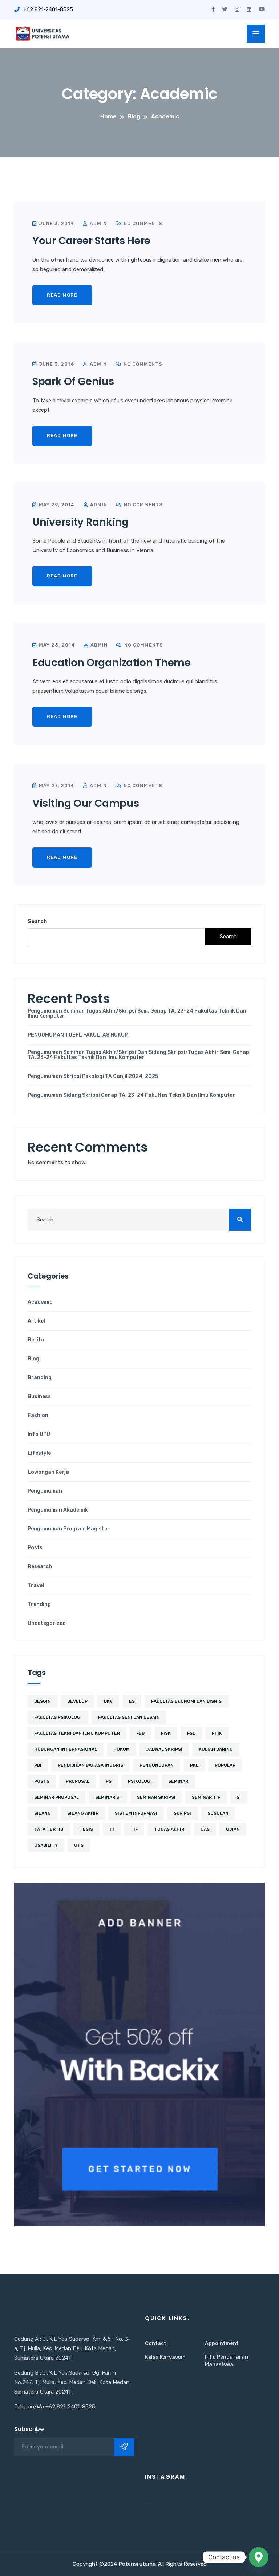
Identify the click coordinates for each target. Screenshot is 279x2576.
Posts (35, 1548)
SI (239, 1797)
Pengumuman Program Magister (69, 1529)
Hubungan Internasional (66, 1749)
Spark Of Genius (73, 381)
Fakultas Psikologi (58, 1717)
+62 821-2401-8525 (48, 9)
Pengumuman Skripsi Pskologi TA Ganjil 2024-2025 (93, 1076)
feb (140, 1733)
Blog (33, 1359)
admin (98, 223)
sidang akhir (83, 1813)
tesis (86, 1829)
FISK (166, 1733)
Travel (36, 1586)
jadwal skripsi (164, 1749)
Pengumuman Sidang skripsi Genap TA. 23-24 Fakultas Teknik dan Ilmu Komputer (131, 1095)
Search (37, 921)
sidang (43, 1813)
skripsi (182, 1813)
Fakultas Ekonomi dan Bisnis (186, 1701)
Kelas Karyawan (165, 2357)
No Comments (142, 223)
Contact (156, 2344)
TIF (134, 1829)
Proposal (78, 1781)
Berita (36, 1340)
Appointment (222, 2344)
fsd (191, 1733)
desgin (43, 1701)
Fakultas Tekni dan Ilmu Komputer (77, 1733)
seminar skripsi (156, 1797)
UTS (79, 1845)
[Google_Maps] (259, 2557)
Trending (39, 1605)
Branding (40, 1378)
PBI (38, 1765)
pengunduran (157, 1765)
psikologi (140, 1781)
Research (40, 1567)
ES (132, 1701)
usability (46, 1845)
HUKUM (122, 1749)
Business (39, 1397)
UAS (205, 1829)
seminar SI (108, 1797)
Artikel (36, 1321)
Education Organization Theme (112, 663)
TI (112, 1829)
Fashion (38, 1416)
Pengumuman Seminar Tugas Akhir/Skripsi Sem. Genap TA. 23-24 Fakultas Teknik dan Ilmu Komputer (137, 1014)
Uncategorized (47, 1623)
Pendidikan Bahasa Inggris (90, 1765)
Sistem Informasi (136, 1813)
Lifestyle (39, 1453)
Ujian (233, 1829)
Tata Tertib (49, 1829)
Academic (40, 1302)
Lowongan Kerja (48, 1472)
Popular (225, 1765)
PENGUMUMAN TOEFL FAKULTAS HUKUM (78, 1035)
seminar (178, 1781)
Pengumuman (45, 1491)
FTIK (217, 1733)
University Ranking (80, 522)
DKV (108, 1701)
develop (77, 1701)
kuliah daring (216, 1749)
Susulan (218, 1813)
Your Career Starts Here (91, 241)
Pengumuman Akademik (58, 1510)
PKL (194, 1765)
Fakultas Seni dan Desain (129, 1717)
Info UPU (39, 1434)
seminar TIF (206, 1797)
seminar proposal (56, 1797)
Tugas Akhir (169, 1829)
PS (109, 1781)
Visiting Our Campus (86, 803)
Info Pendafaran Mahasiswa (227, 2361)
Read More (62, 295)
